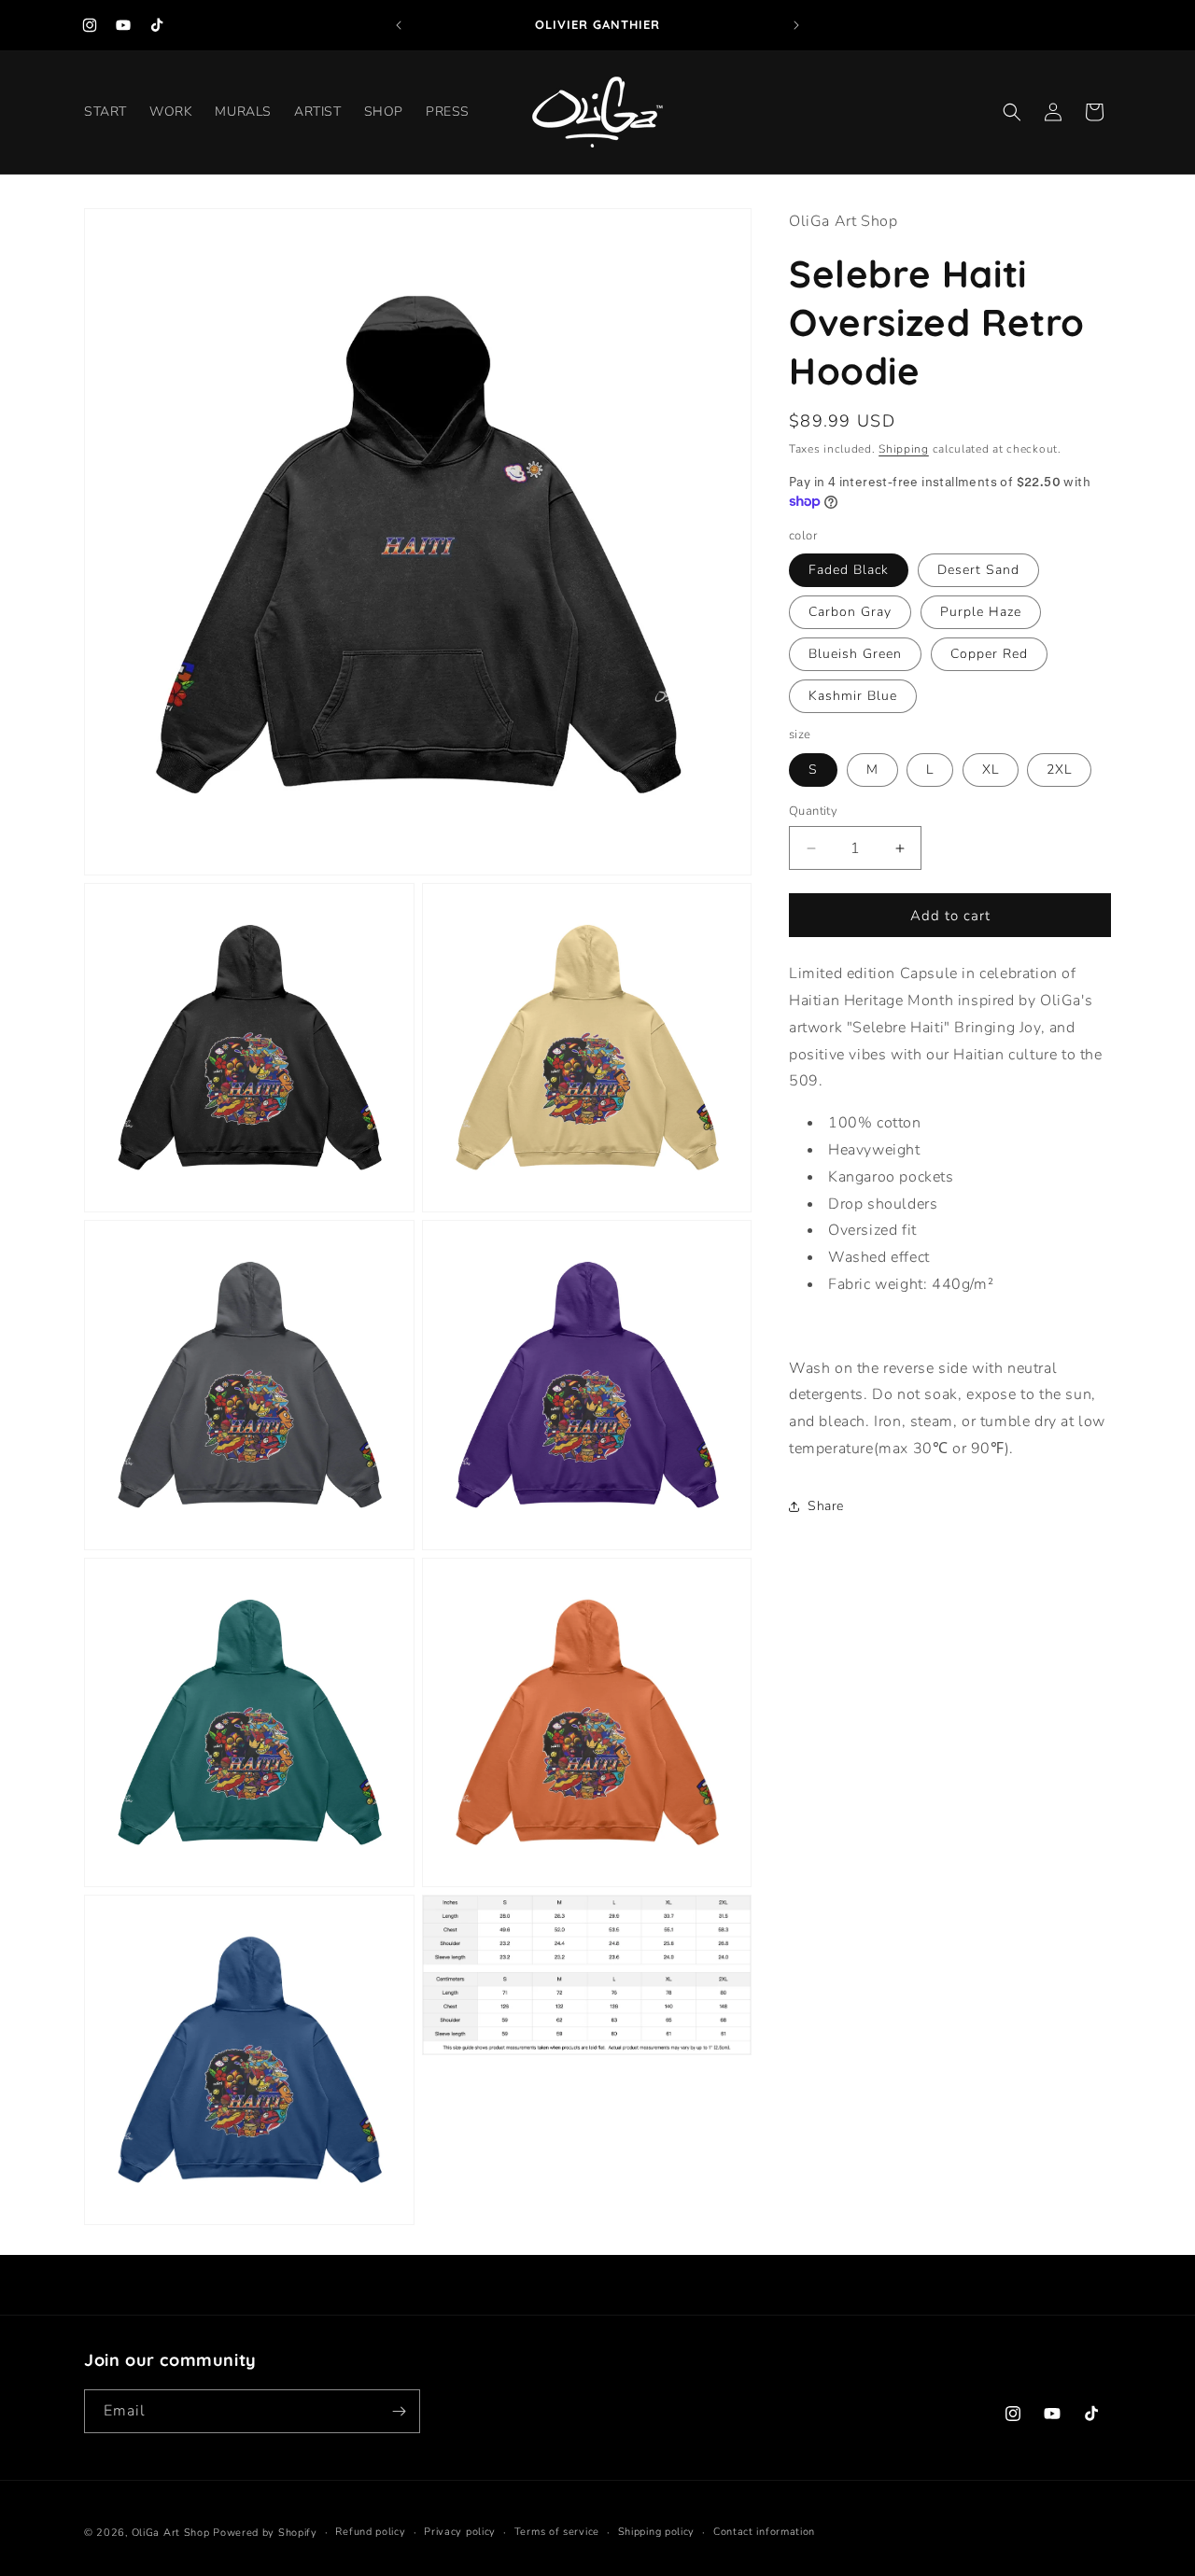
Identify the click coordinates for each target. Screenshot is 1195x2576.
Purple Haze (981, 612)
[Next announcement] (796, 25)
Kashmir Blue (853, 696)
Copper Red (989, 654)
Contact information (764, 2532)
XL (991, 770)
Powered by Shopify (265, 2533)
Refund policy (370, 2532)
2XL (1059, 770)
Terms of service (557, 2532)
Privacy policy (460, 2532)
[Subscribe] (399, 2411)
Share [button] (826, 1506)
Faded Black (849, 570)
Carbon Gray (850, 612)
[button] (1012, 112)
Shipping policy (657, 2532)
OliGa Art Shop (171, 2533)
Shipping (904, 449)
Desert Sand (978, 570)
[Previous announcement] (399, 25)
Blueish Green (855, 654)
